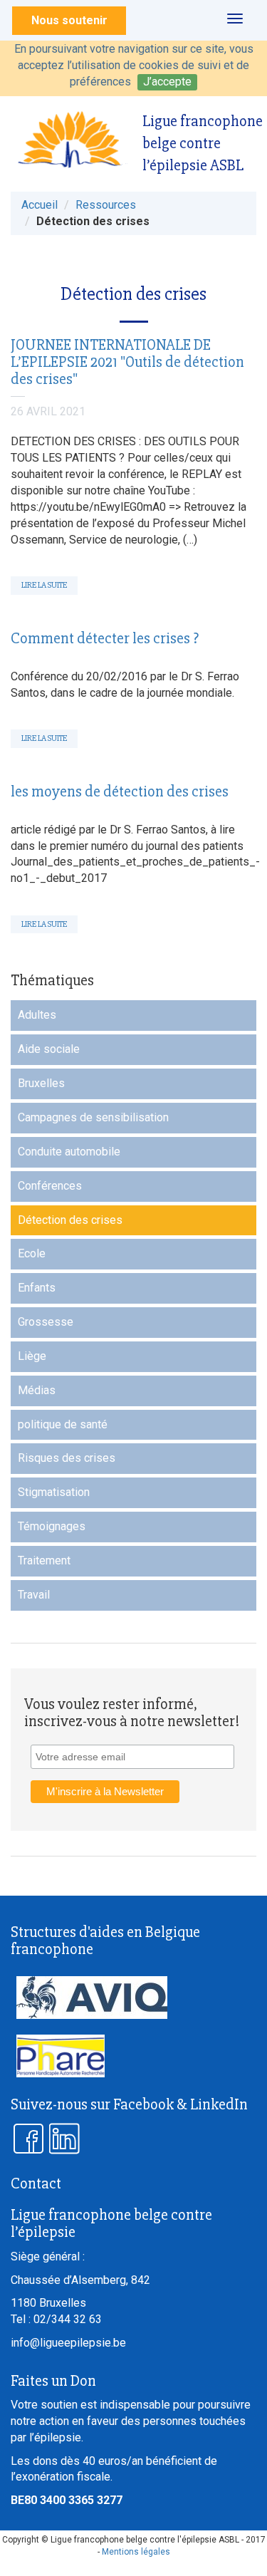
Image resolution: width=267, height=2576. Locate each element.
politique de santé (63, 1424)
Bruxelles (41, 1083)
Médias (37, 1390)
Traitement (44, 1560)
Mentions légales (136, 2552)
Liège (32, 1356)
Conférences (50, 1186)
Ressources (106, 205)
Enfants (37, 1288)
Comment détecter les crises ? (105, 639)
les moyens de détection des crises (120, 792)
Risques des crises (67, 1458)
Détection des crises (70, 1220)
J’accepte (167, 82)
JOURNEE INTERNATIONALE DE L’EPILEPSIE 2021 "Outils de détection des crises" (127, 362)
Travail (34, 1595)
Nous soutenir (69, 20)
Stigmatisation (54, 1492)
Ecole (32, 1253)
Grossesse (46, 1322)
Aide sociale (49, 1049)
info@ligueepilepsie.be (68, 2343)
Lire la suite (44, 585)
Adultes (37, 1015)
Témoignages (52, 1526)
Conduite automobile (69, 1152)
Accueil (40, 205)
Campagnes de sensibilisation (93, 1117)
